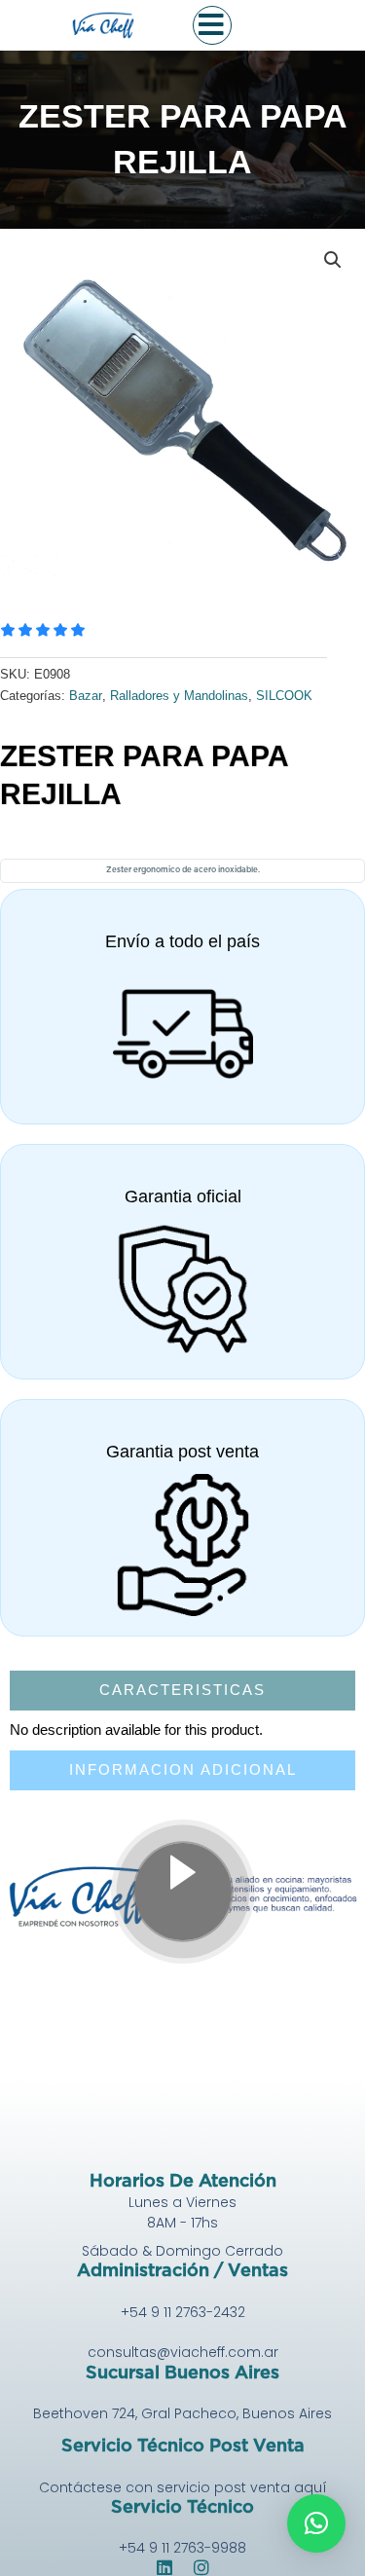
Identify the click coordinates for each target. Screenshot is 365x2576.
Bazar (86, 696)
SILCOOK (284, 696)
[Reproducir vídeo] (183, 1892)
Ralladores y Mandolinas (179, 696)
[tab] (182, 1691)
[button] (333, 260)
